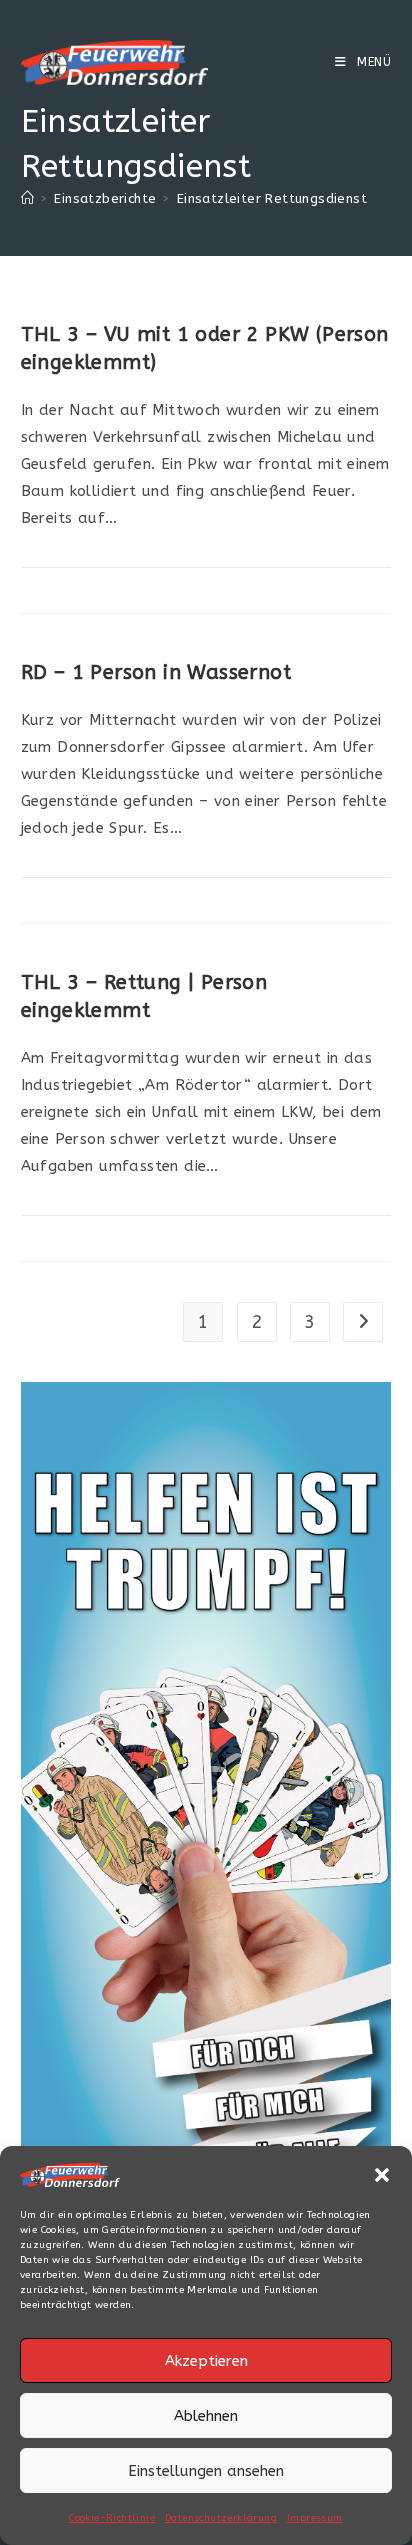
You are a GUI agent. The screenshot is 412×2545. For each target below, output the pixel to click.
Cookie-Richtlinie (112, 2518)
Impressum (315, 2518)
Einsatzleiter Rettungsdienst (272, 198)
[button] (382, 2175)
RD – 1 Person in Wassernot (156, 672)
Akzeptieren (206, 2361)
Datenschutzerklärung (221, 2518)
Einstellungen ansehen (206, 2471)
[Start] (27, 198)
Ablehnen (206, 2416)
